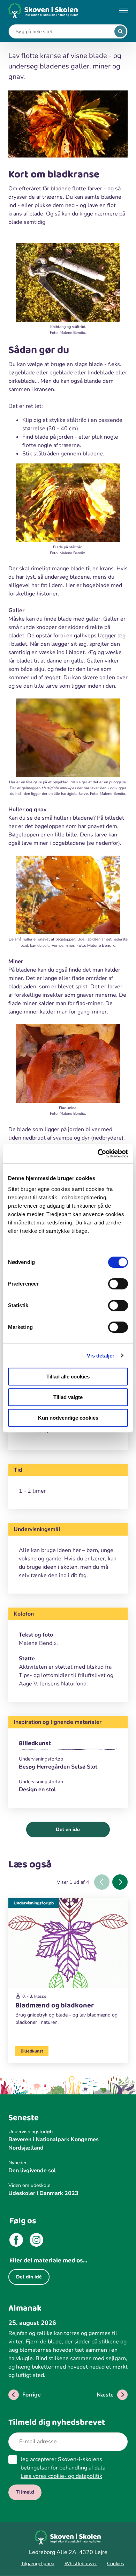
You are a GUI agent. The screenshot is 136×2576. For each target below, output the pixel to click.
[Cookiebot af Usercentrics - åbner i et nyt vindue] (98, 1154)
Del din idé (29, 2277)
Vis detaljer (101, 1356)
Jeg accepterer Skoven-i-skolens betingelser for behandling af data (63, 2468)
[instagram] (36, 2241)
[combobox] (63, 32)
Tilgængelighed (38, 2564)
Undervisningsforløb (34, 1903)
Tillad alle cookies (68, 1377)
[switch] (118, 1284)
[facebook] (16, 2241)
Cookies (116, 2564)
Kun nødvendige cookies (68, 1418)
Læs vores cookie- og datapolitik (61, 2476)
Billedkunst (35, 1743)
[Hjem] (43, 11)
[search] (120, 31)
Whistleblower (81, 2564)
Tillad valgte (68, 1397)
